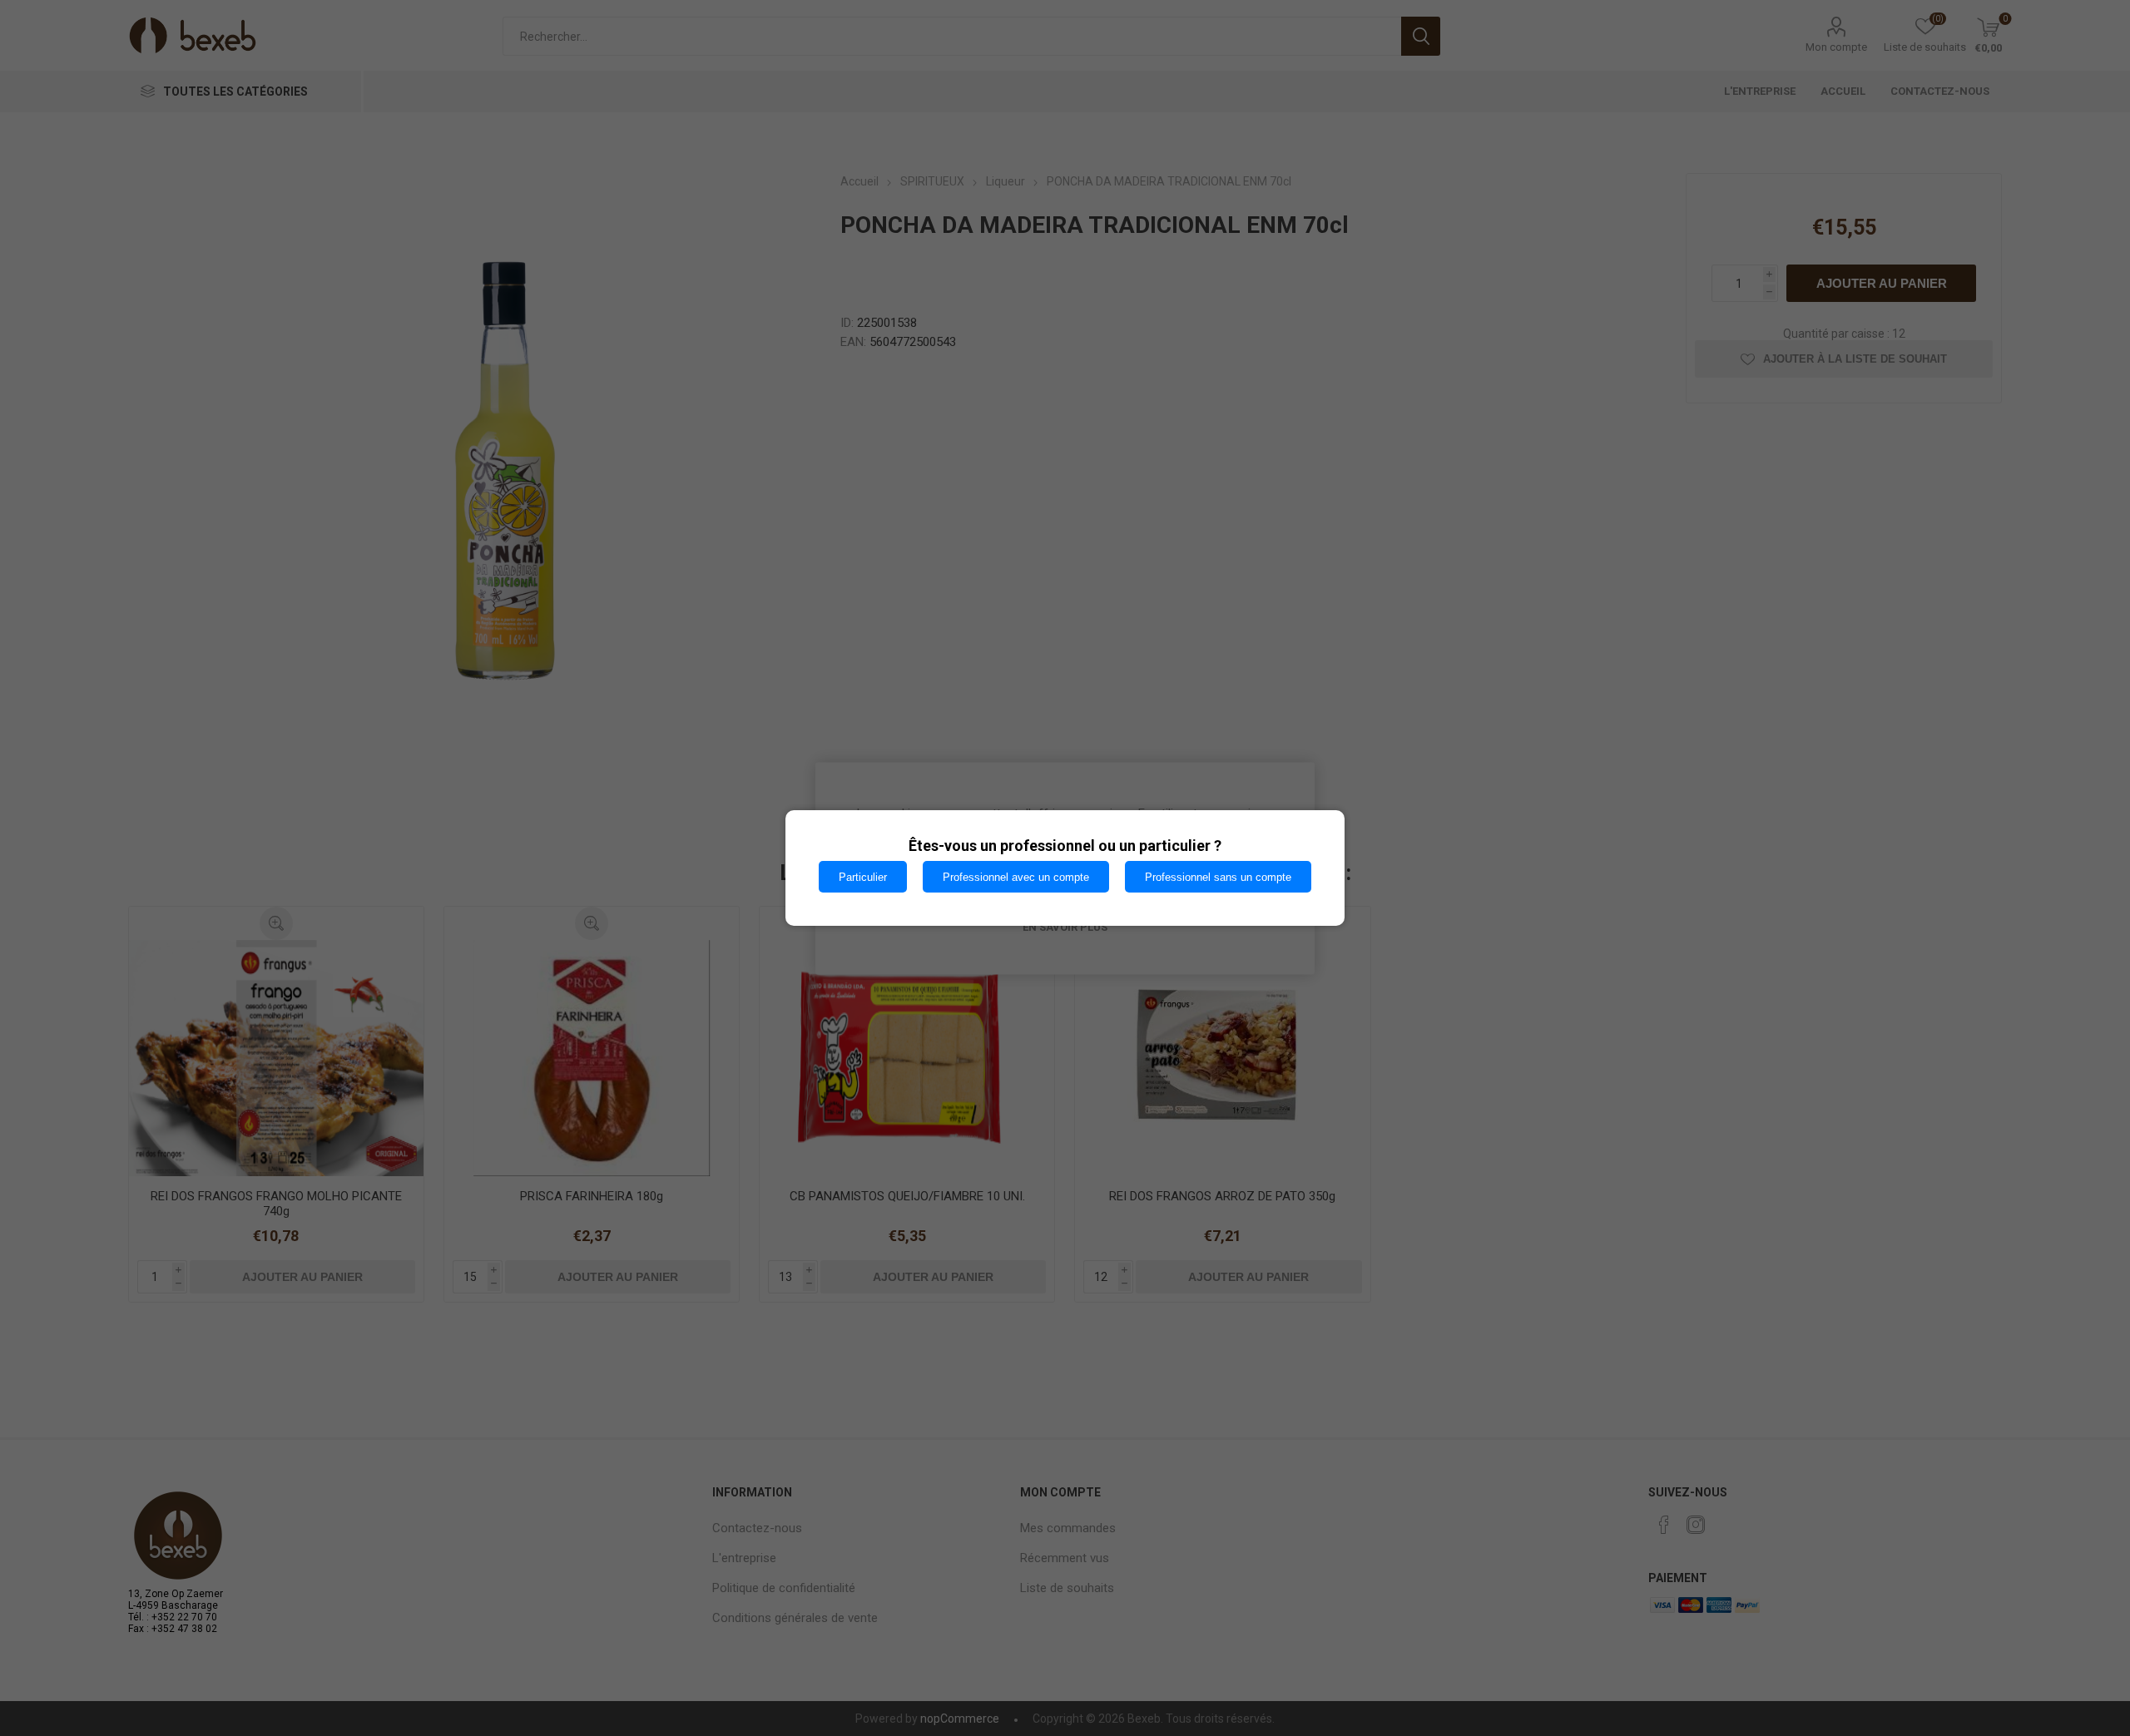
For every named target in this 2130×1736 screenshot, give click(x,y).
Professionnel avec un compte (1016, 877)
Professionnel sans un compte (1218, 877)
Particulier (863, 877)
